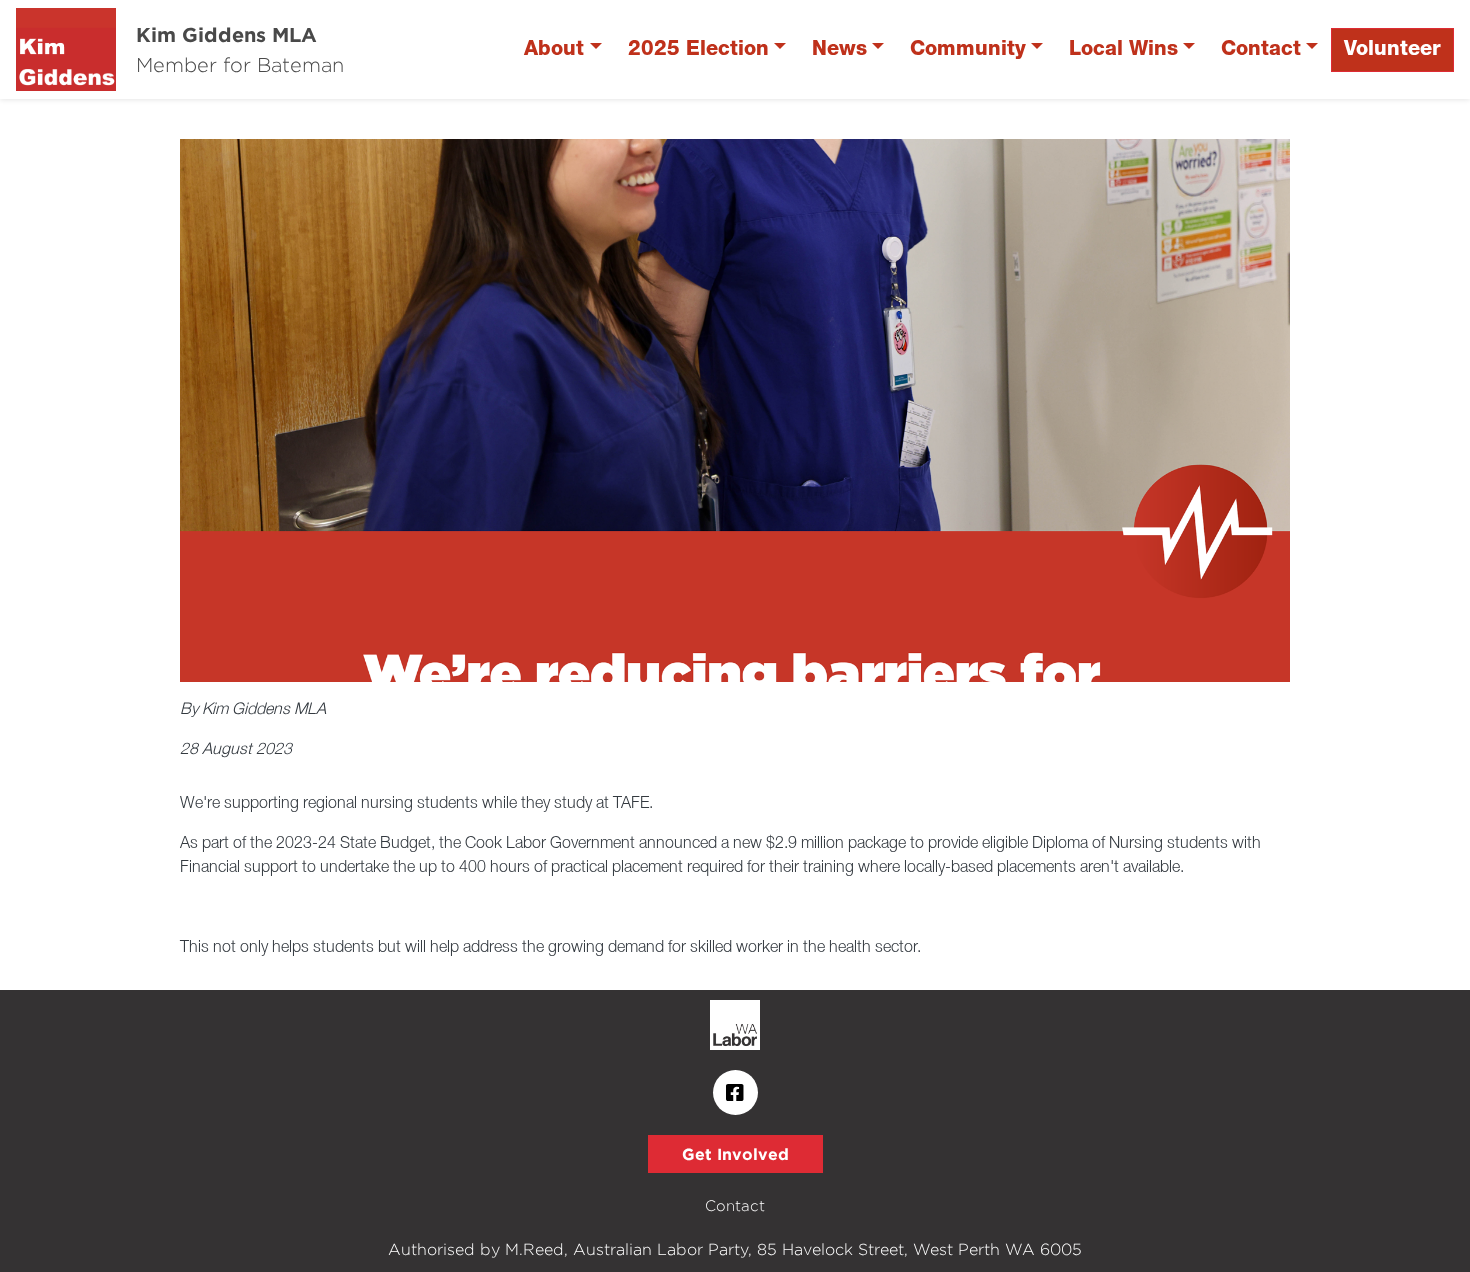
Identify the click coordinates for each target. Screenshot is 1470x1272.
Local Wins (1123, 49)
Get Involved (735, 1154)
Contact (1261, 49)
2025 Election (698, 49)
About (554, 49)
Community (968, 49)
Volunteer (1392, 49)
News (839, 49)
